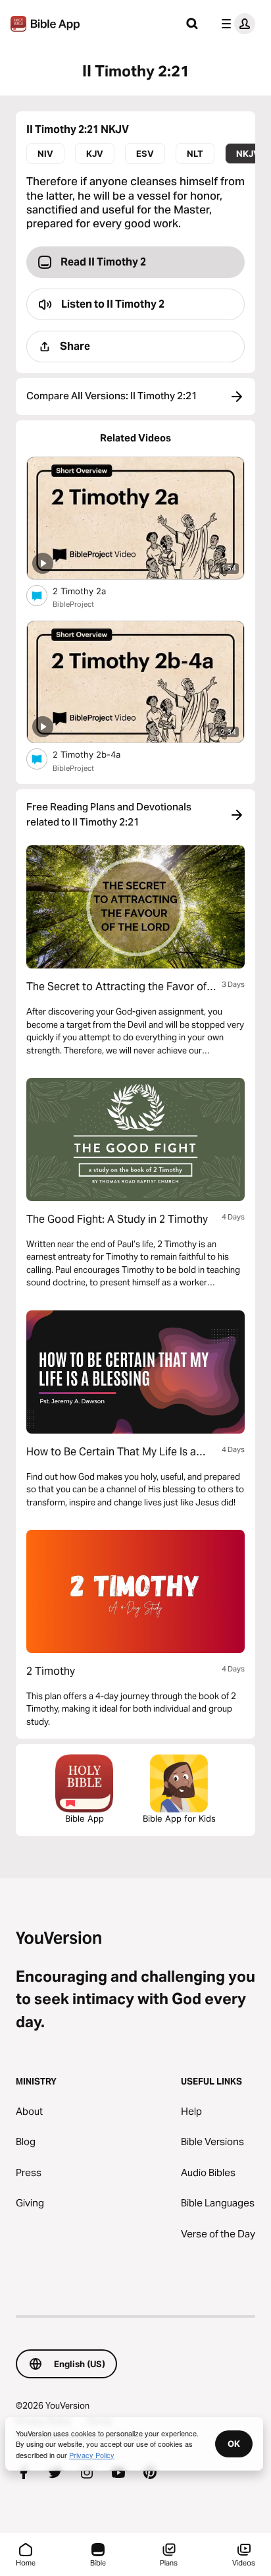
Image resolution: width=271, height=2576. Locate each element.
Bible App (85, 1818)
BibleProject (73, 604)
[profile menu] (235, 24)
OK (234, 2444)
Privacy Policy (92, 2455)
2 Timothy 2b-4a (98, 754)
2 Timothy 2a (90, 591)
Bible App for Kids (179, 1818)
